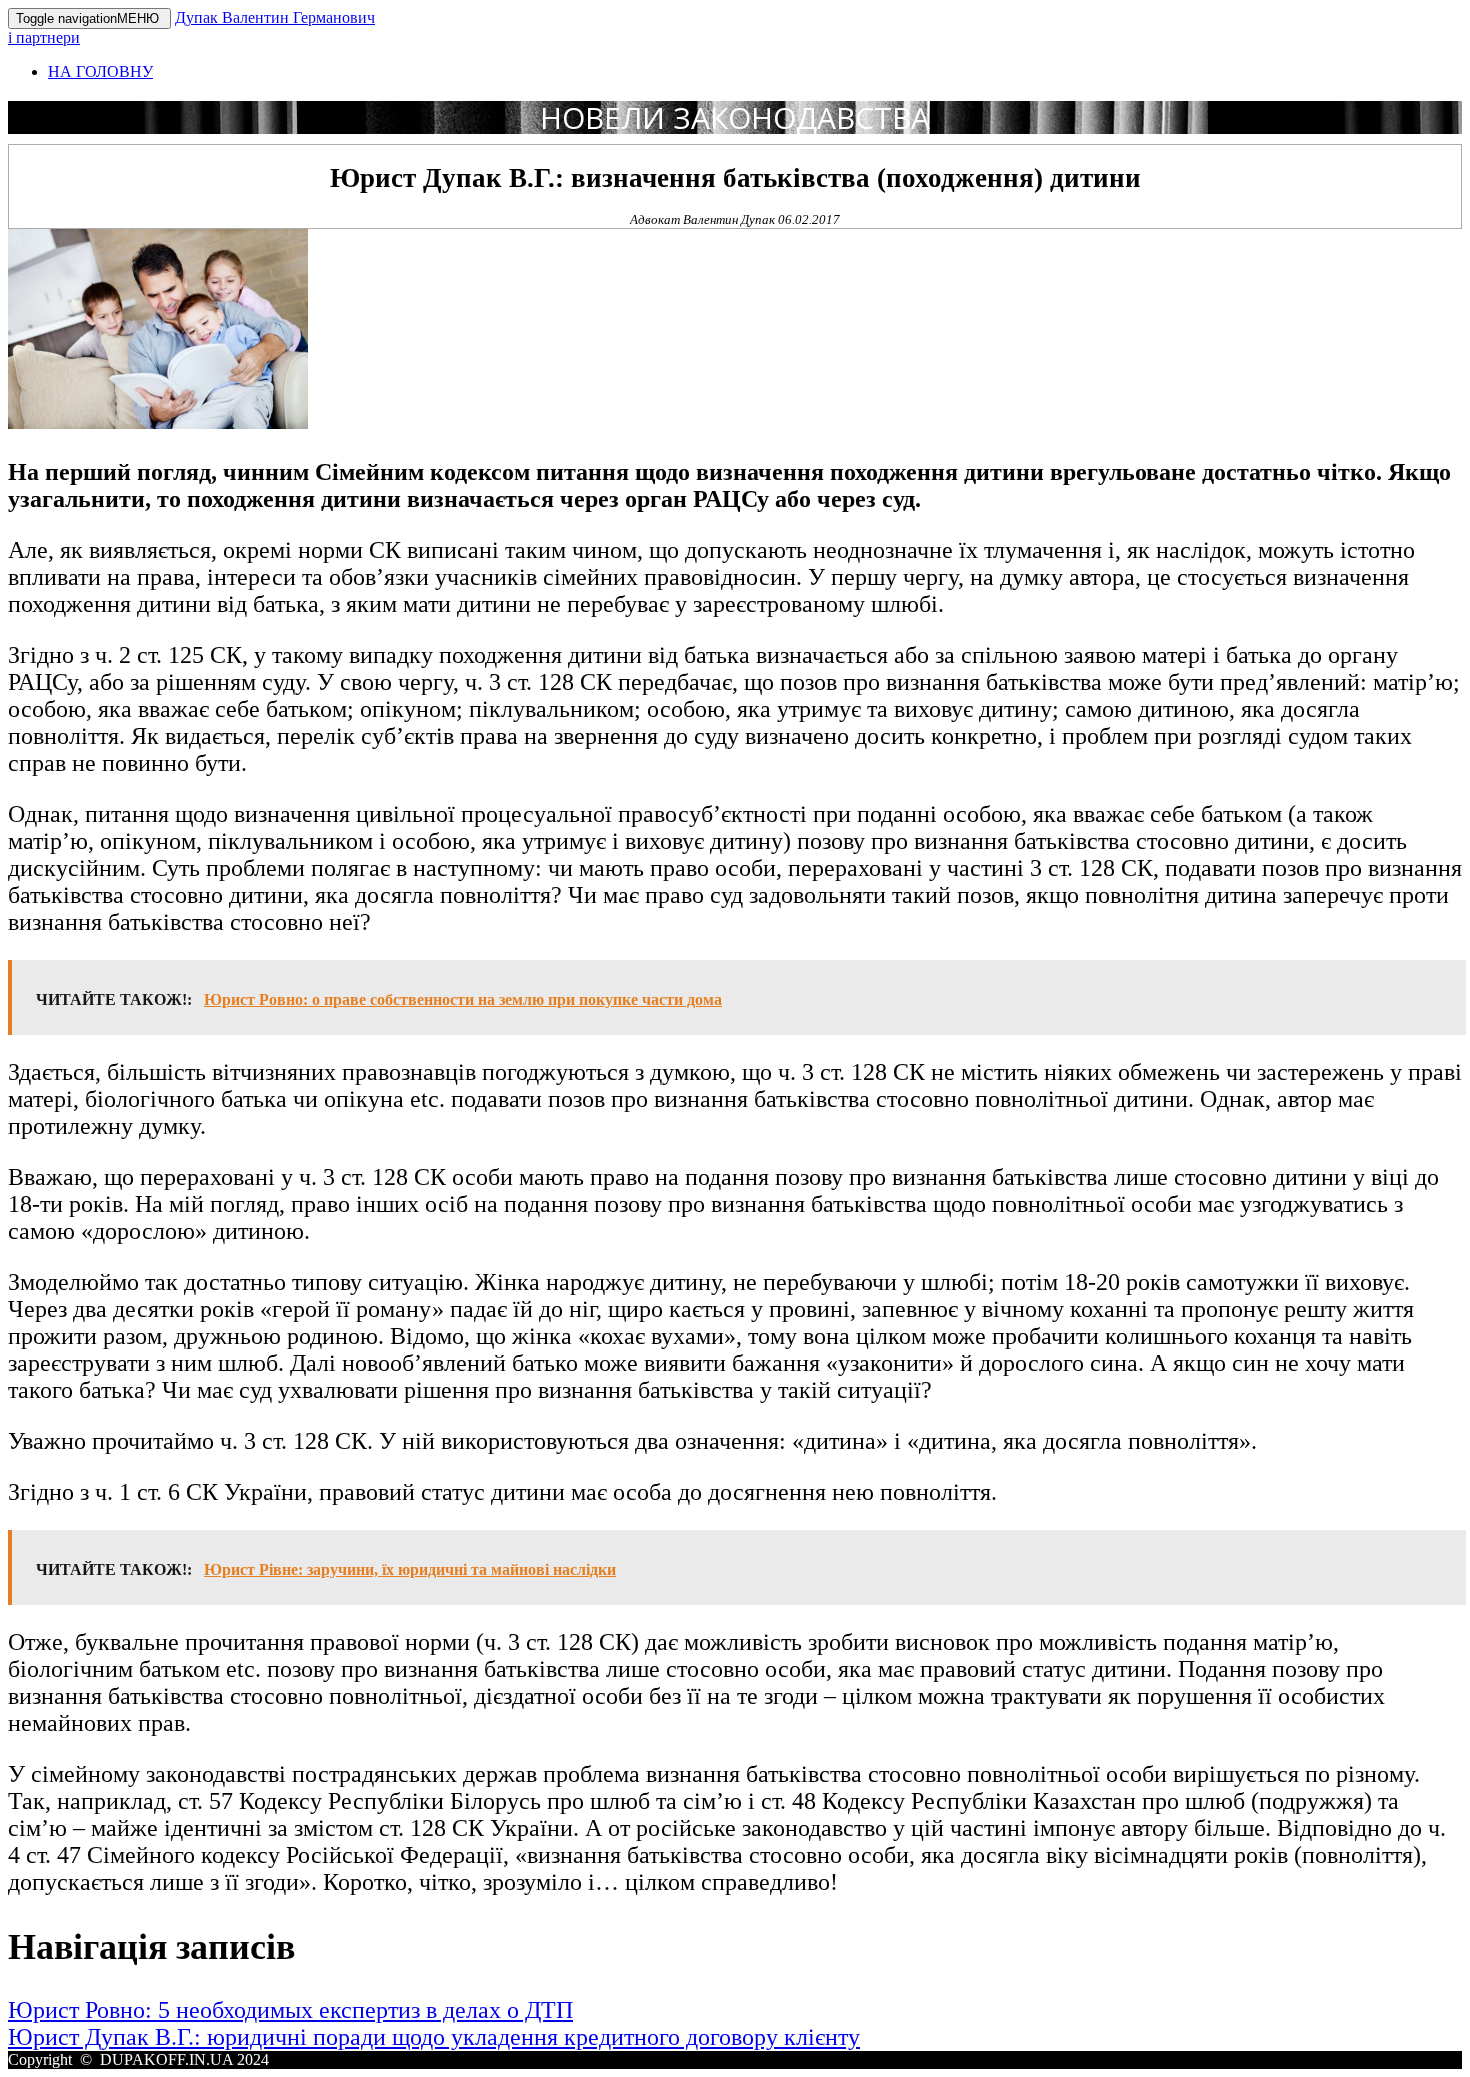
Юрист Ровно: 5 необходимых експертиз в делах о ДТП (290, 2010)
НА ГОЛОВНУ (100, 71)
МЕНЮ (89, 18)
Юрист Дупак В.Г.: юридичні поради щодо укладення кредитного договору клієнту (434, 2037)
